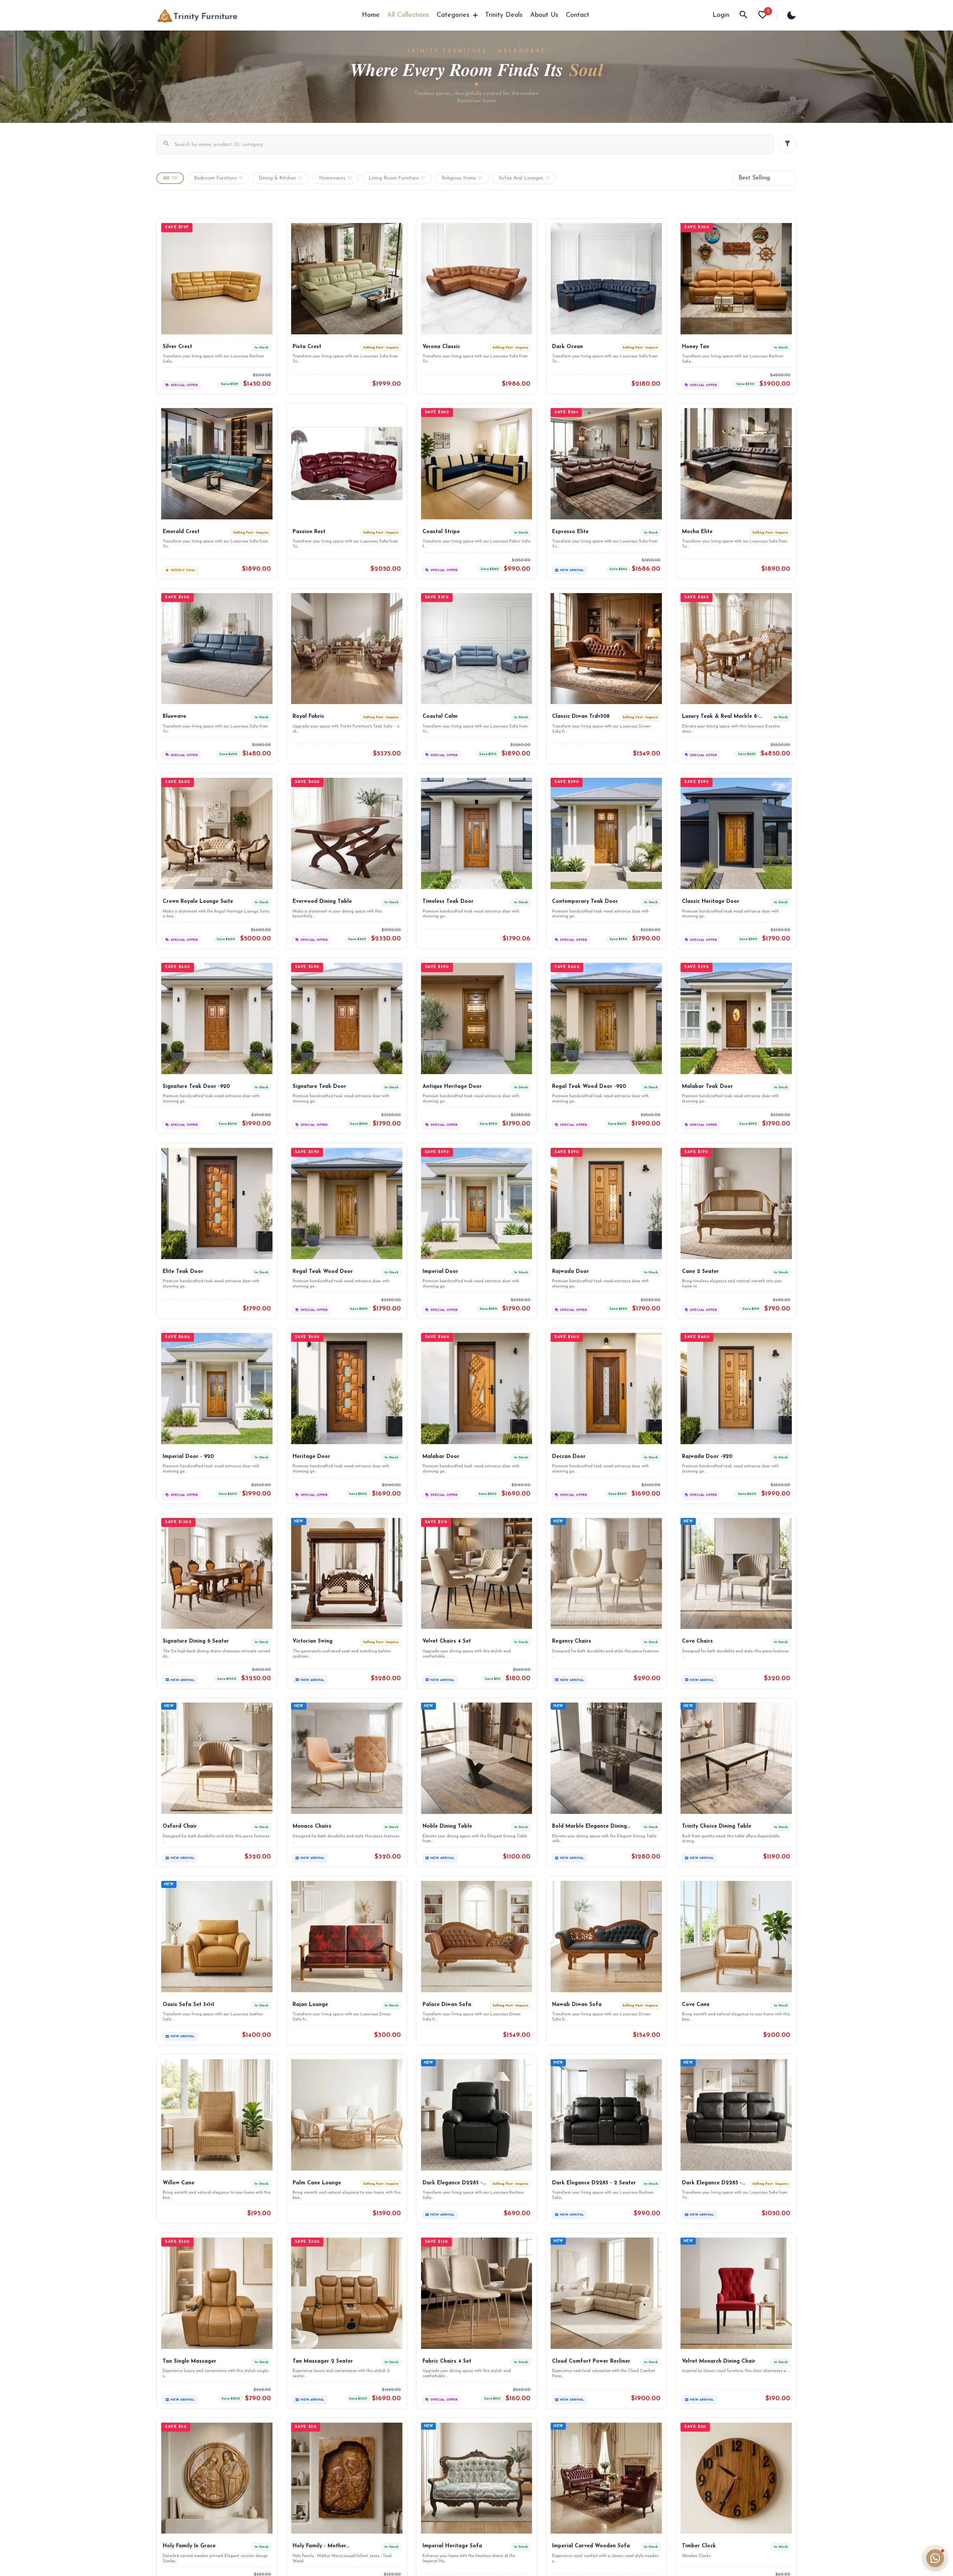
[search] (743, 15)
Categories (453, 15)
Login (721, 15)
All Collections (408, 15)
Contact (578, 15)
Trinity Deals (504, 15)
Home (371, 15)
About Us (544, 15)
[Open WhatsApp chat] (935, 2558)
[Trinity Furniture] (197, 15)
